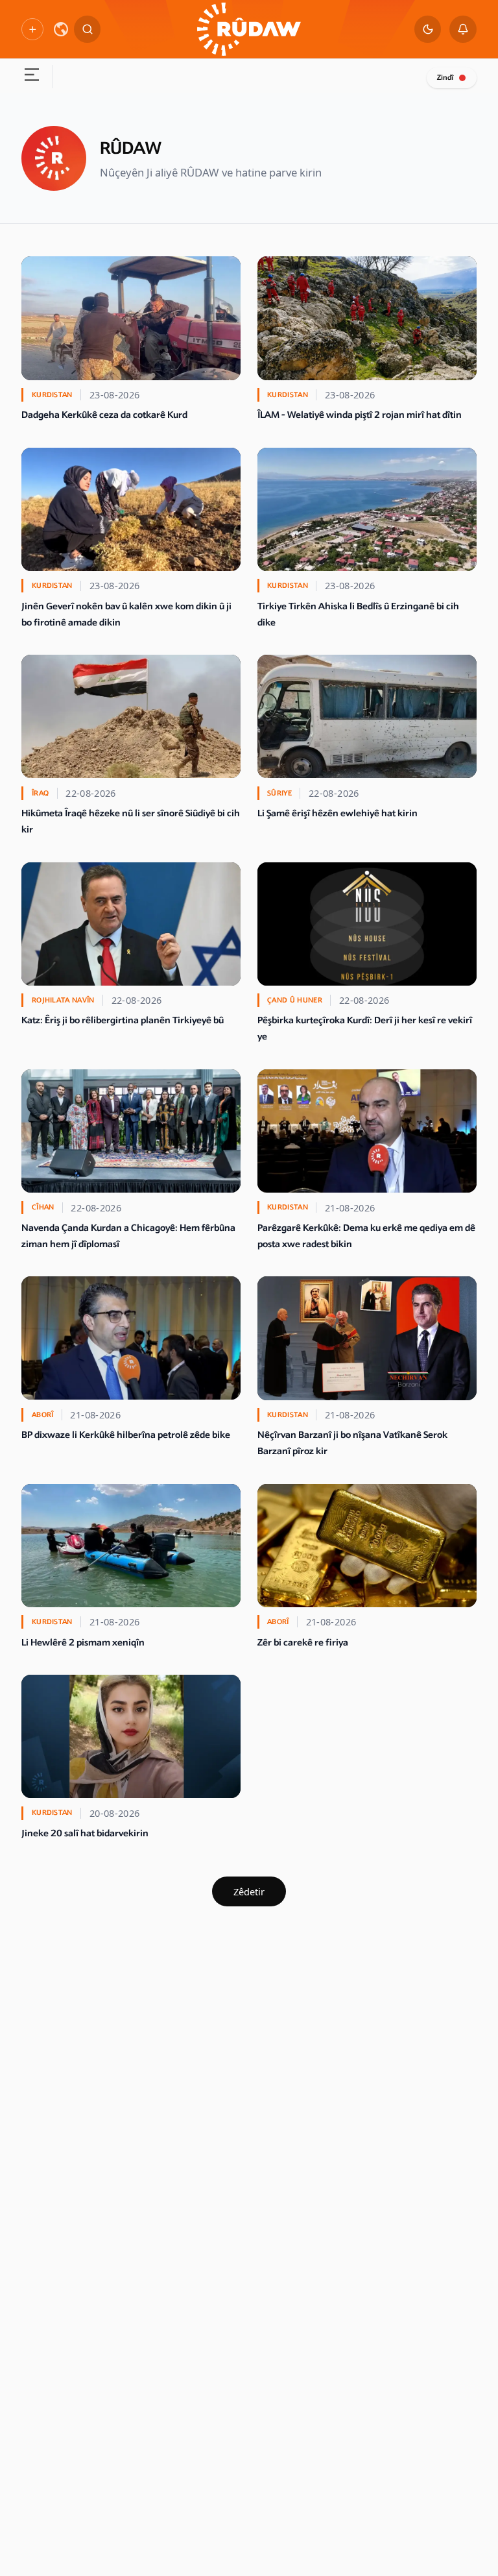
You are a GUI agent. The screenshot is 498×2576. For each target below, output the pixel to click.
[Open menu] (31, 77)
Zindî (445, 78)
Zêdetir (249, 1891)
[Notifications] (463, 29)
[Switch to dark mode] (428, 29)
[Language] (61, 29)
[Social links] (32, 29)
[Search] (88, 29)
